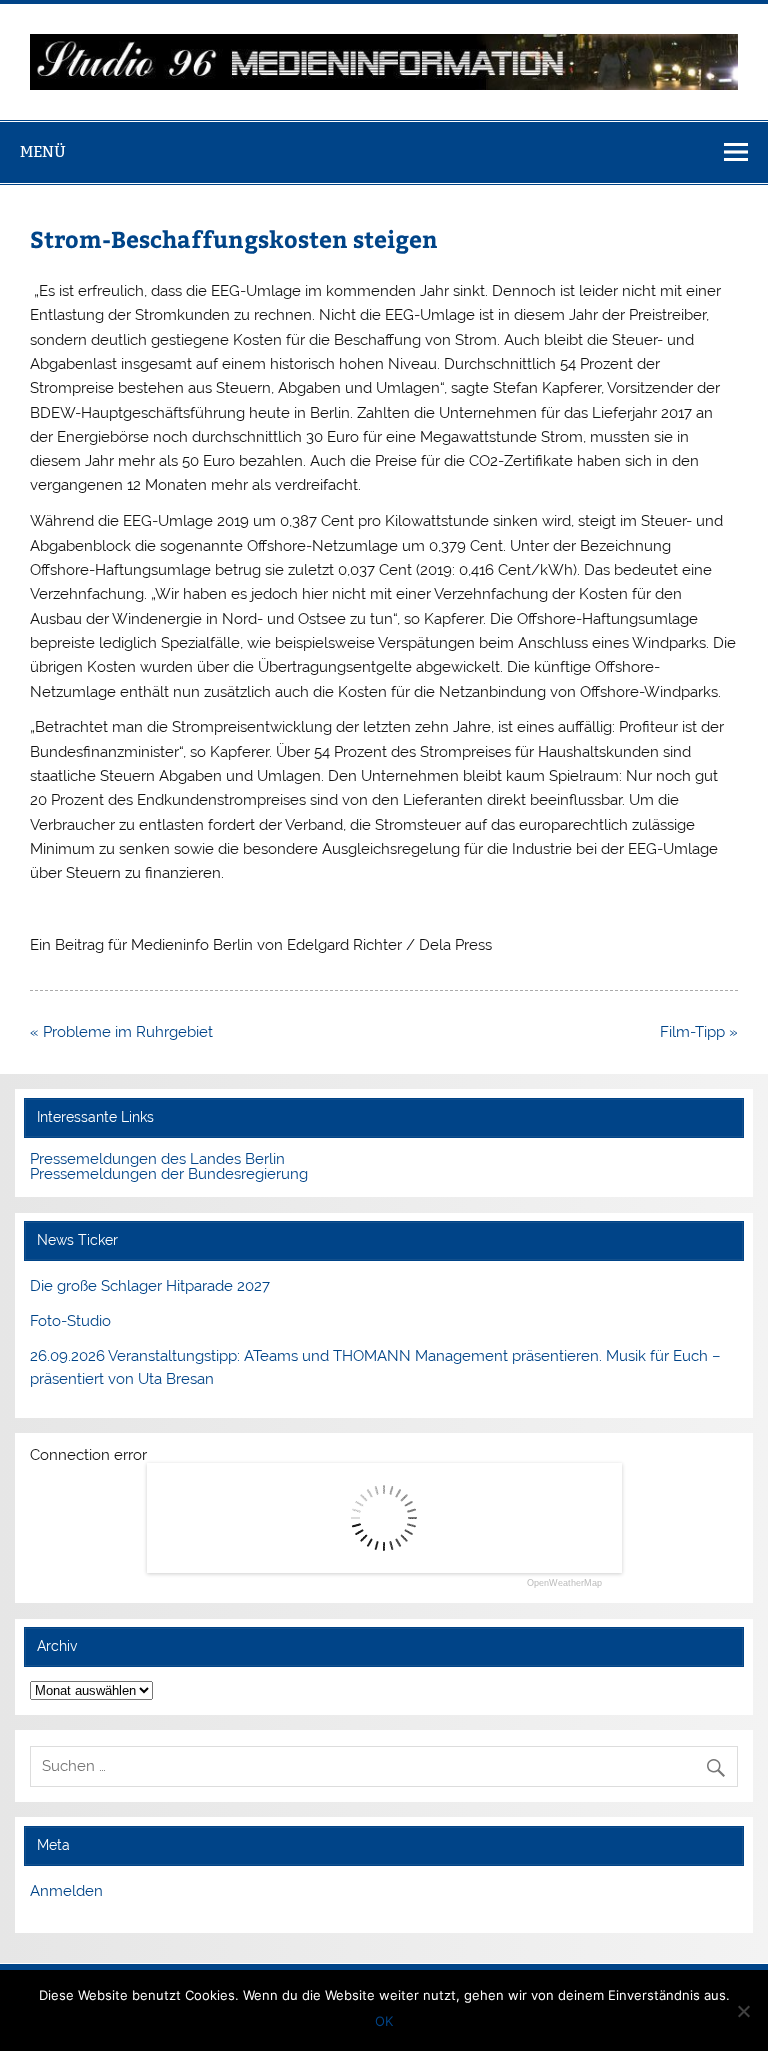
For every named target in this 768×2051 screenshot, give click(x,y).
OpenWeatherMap (564, 1583)
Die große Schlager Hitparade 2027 (150, 1286)
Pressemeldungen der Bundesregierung (169, 1174)
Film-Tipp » (699, 1032)
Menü (43, 151)
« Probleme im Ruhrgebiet (121, 1032)
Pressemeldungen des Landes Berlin (157, 1159)
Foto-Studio (70, 1321)
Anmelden (66, 1891)
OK (384, 2021)
